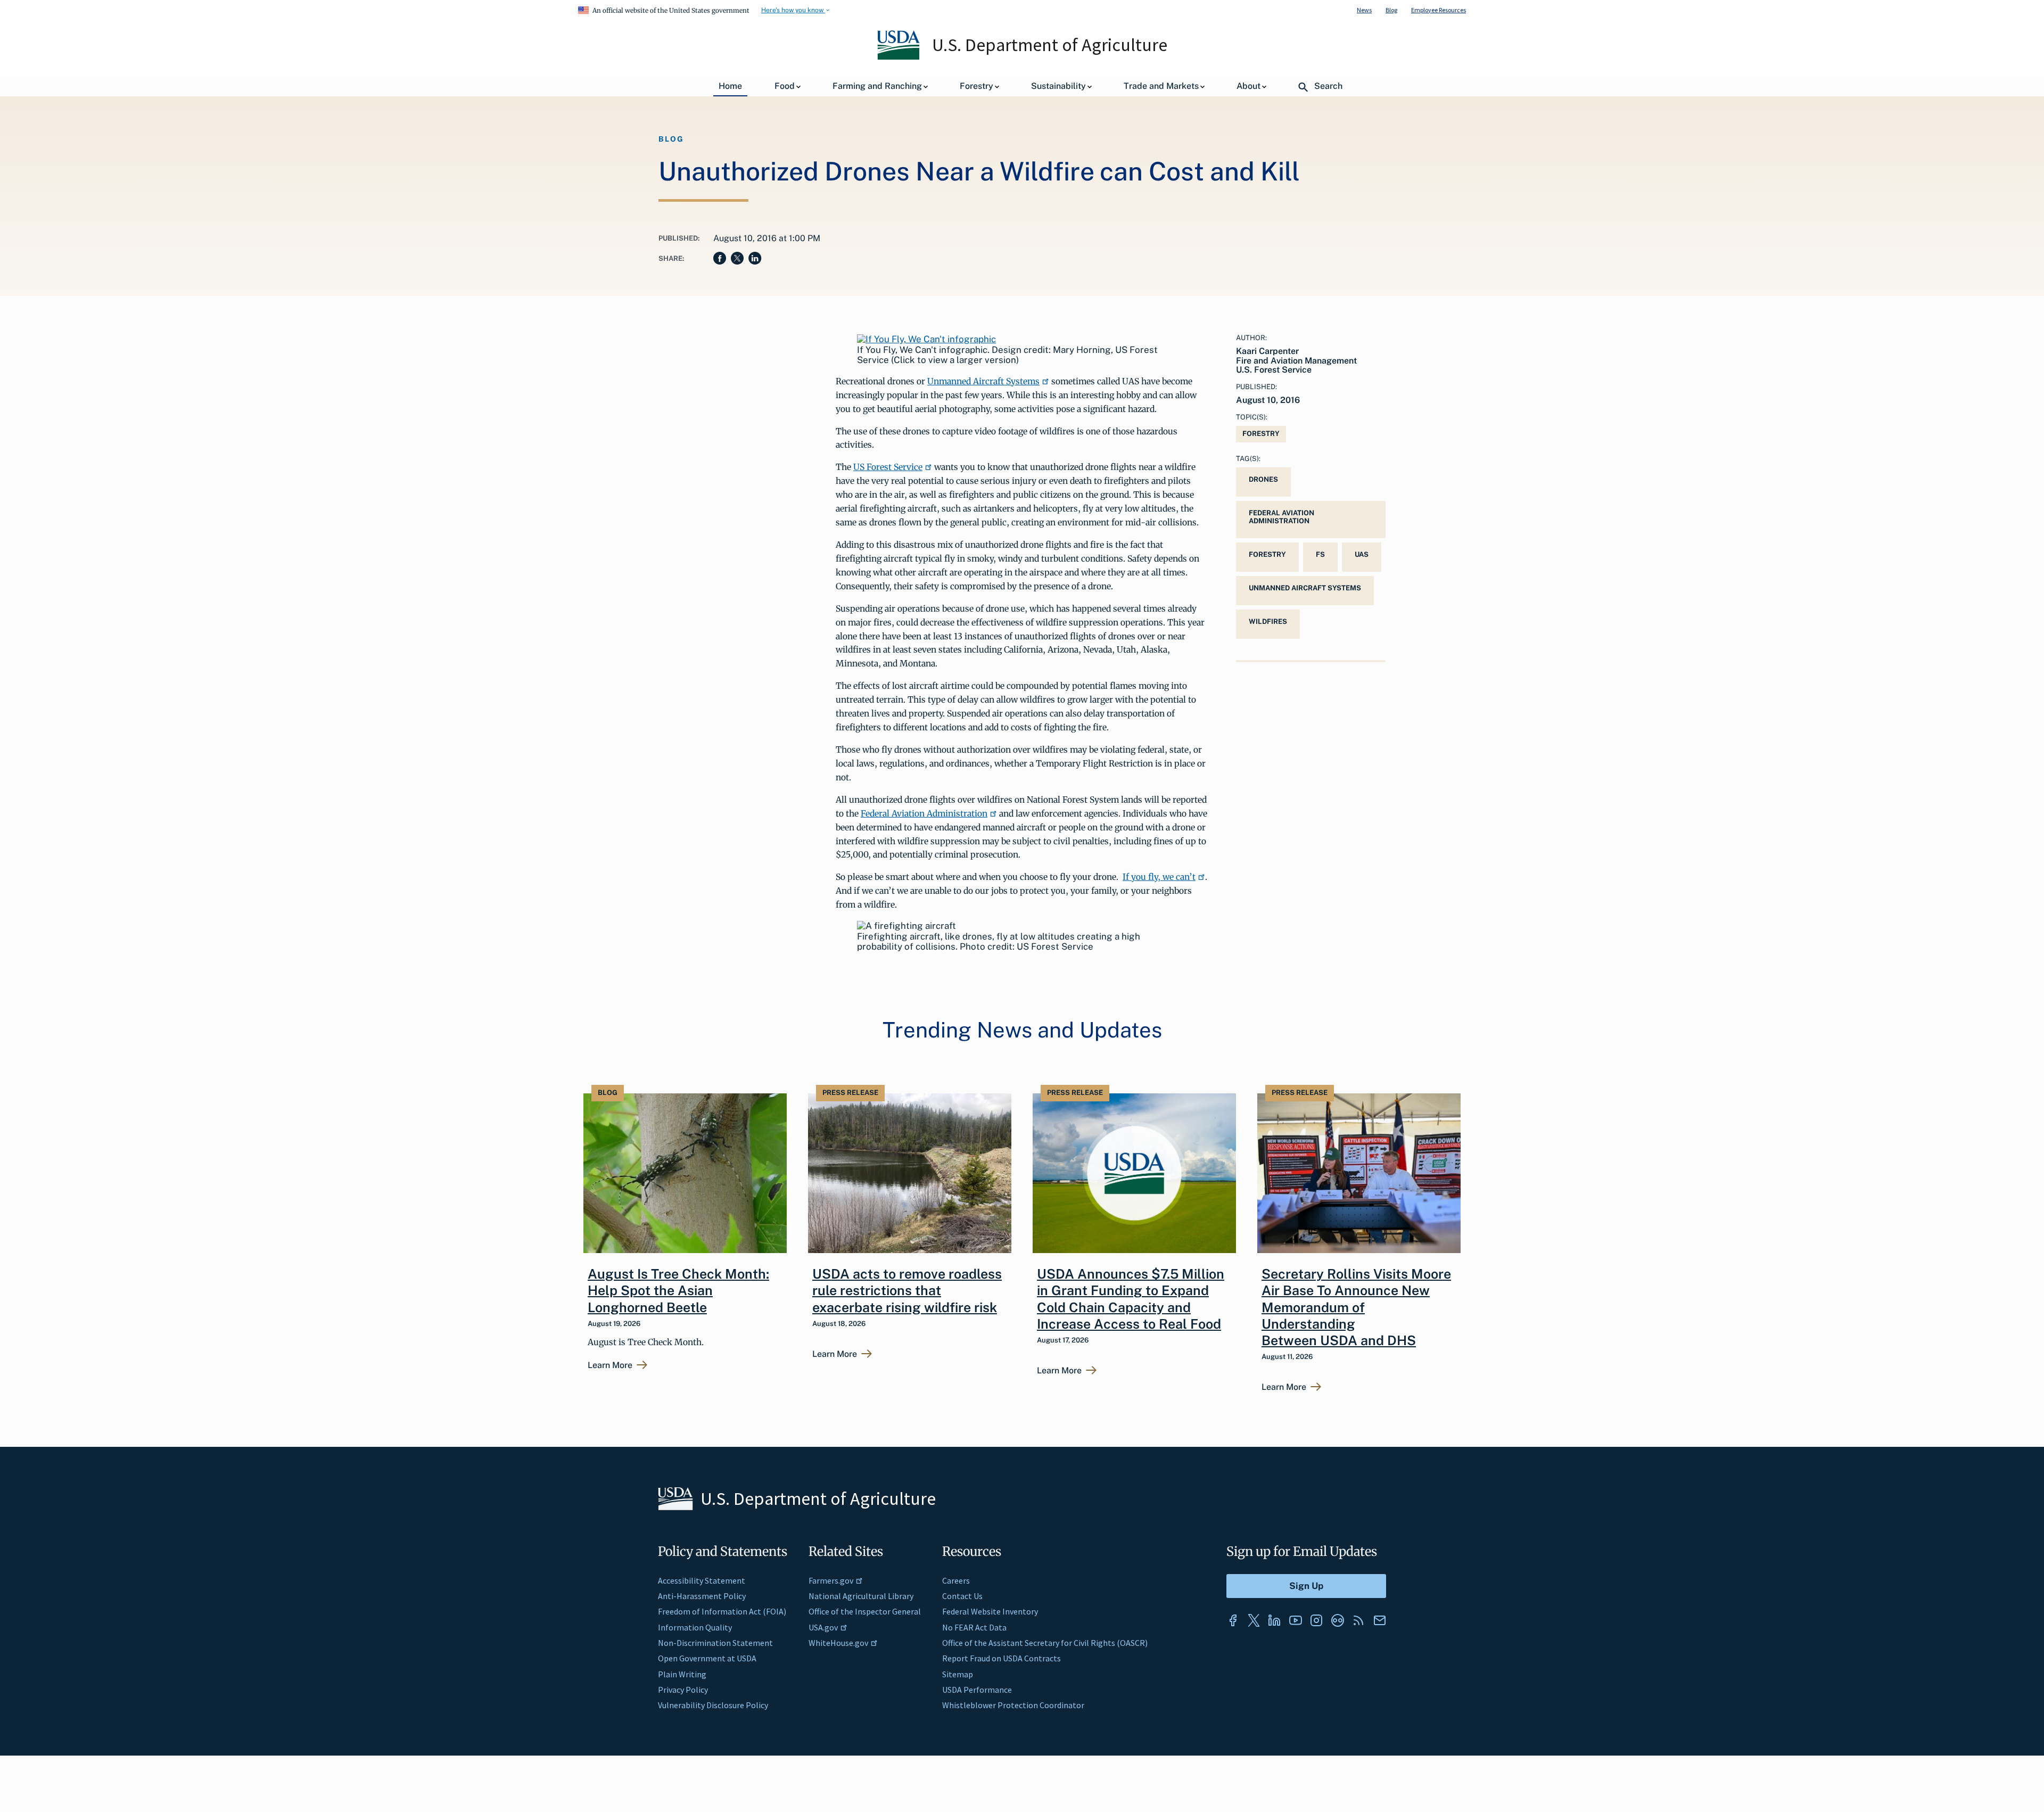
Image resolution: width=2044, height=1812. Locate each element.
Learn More (610, 1365)
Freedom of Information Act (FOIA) (722, 1611)
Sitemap (958, 1674)
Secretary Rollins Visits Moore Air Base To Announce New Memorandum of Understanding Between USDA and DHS (1356, 1307)
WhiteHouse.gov (838, 1643)
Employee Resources (1439, 10)
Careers (956, 1580)
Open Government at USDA (707, 1658)
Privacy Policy (683, 1690)
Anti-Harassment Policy (702, 1596)
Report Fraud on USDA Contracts (1002, 1658)
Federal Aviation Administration (924, 813)
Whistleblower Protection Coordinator (1013, 1705)
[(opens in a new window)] (926, 339)
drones (1263, 479)
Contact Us (962, 1596)
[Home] (899, 57)
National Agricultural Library (861, 1596)
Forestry (1261, 434)
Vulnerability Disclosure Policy (713, 1705)
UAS (1362, 554)
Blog (1391, 10)
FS (1320, 554)
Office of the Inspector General (865, 1611)
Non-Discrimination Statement (715, 1643)
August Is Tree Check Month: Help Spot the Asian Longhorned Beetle (678, 1291)
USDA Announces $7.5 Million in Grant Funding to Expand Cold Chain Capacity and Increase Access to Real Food (1131, 1299)
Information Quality (695, 1627)
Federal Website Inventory (990, 1611)
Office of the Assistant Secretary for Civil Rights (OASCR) (1045, 1643)
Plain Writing (682, 1674)
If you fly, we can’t (1159, 877)
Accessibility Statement (702, 1580)
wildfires (1268, 621)
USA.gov (823, 1627)
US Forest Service (888, 467)
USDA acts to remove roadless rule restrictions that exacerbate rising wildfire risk (907, 1291)
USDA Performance (977, 1690)
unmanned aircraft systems (1305, 588)
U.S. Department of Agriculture (1050, 45)
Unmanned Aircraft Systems (983, 381)
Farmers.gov (831, 1580)
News (1364, 10)
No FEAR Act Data (974, 1627)
